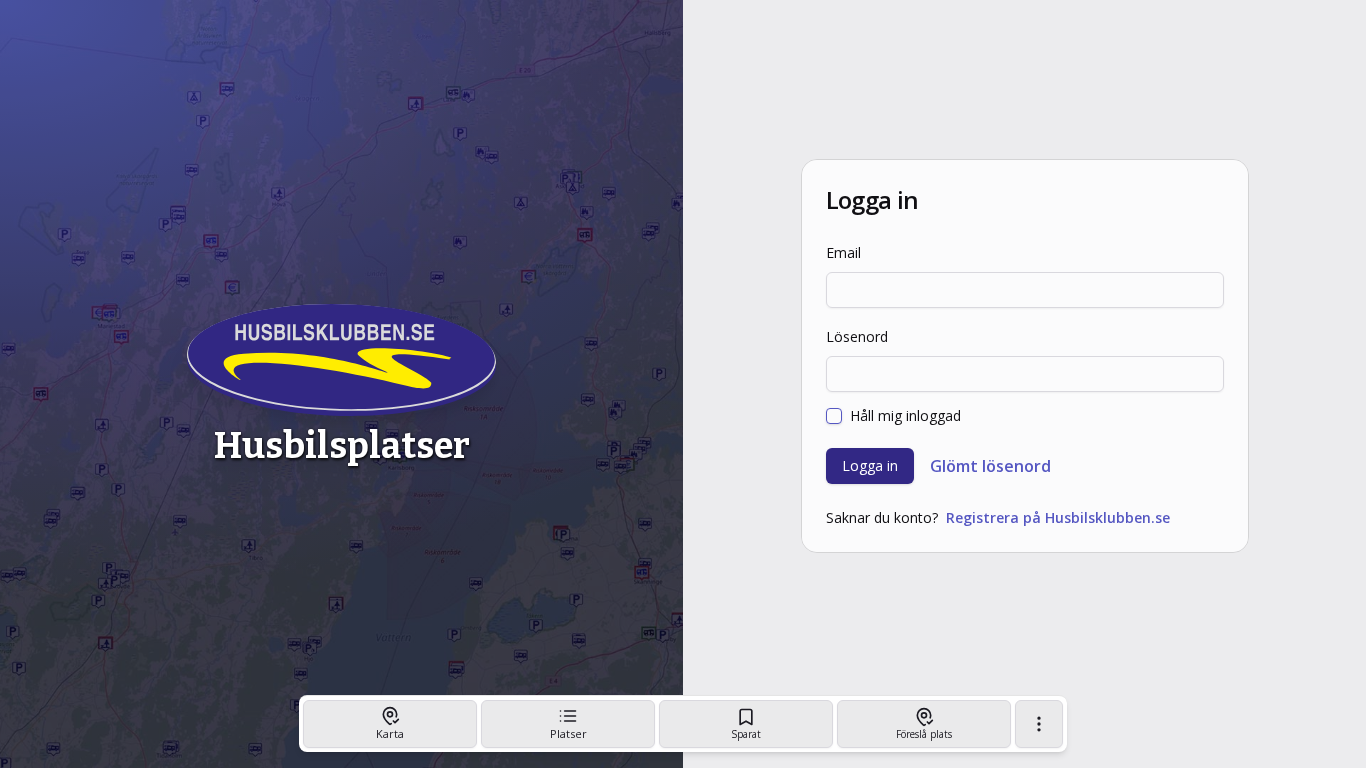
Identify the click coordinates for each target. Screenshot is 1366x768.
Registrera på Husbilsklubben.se (1058, 517)
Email (843, 252)
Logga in (870, 465)
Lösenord (857, 336)
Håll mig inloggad (905, 416)
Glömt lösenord (990, 466)
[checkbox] (834, 416)
